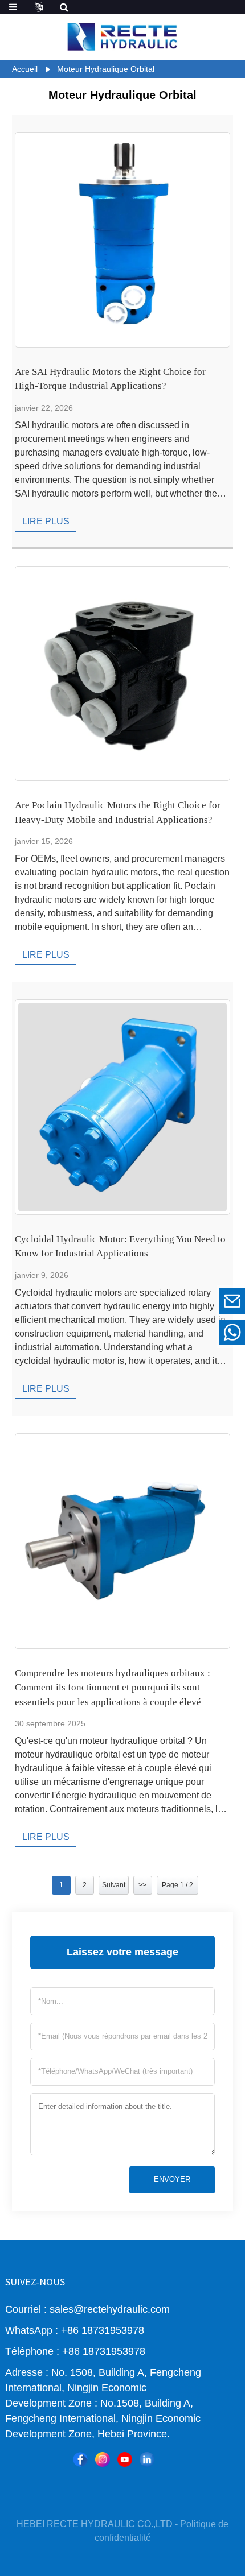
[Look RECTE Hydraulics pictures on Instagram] (103, 2459)
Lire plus (46, 521)
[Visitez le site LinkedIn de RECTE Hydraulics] (147, 2459)
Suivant (114, 1885)
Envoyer (172, 2179)
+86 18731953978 (154, 1332)
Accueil (25, 69)
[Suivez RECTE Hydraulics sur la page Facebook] (80, 2459)
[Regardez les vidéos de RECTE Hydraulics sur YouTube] (125, 2459)
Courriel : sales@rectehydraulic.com (87, 2309)
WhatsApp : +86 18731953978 (75, 2330)
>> (142, 1885)
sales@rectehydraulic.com (154, 1301)
